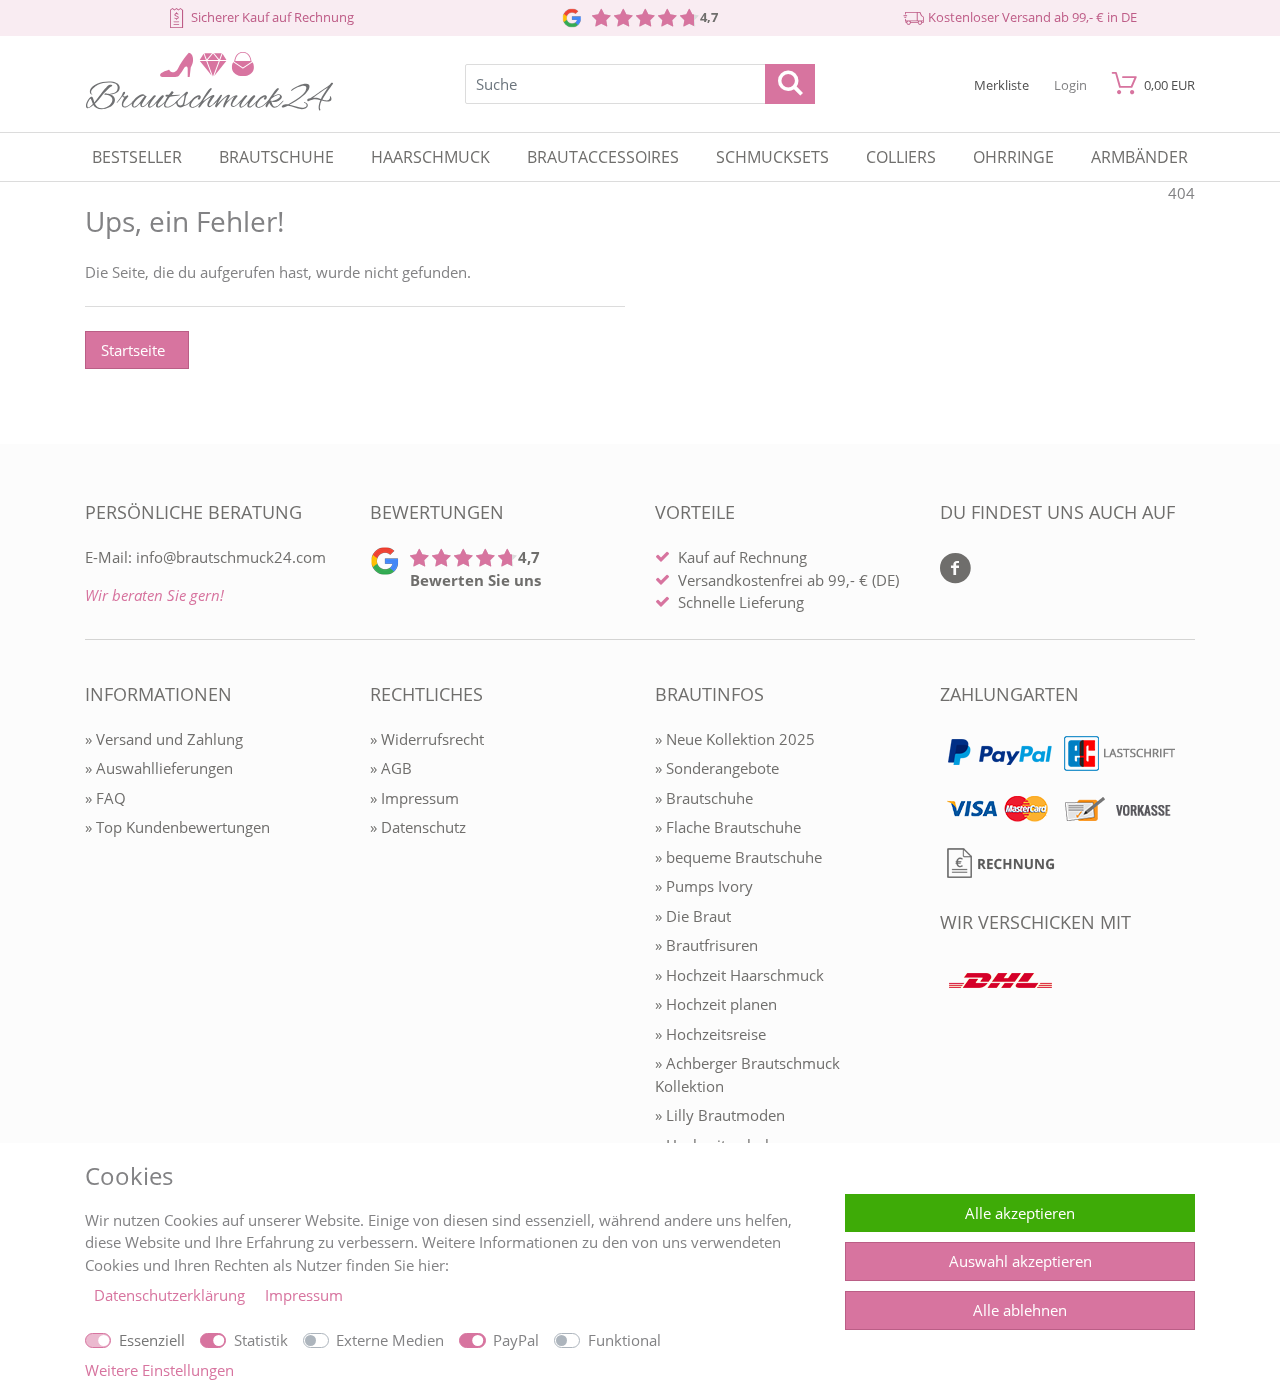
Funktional (624, 1340)
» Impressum (414, 798)
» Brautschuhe (704, 798)
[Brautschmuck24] (209, 105)
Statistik (261, 1340)
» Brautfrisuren (706, 945)
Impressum (304, 1295)
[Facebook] (955, 569)
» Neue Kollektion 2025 (735, 739)
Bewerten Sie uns (475, 580)
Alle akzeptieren (1020, 1213)
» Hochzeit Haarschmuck (739, 975)
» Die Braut (693, 916)
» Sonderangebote (717, 768)
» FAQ (105, 798)
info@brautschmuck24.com (231, 557)
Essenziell (152, 1340)
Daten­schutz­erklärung (171, 1295)
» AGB (391, 768)
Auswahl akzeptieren (1020, 1261)
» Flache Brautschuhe (728, 827)
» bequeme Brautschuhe (738, 857)
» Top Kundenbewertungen (177, 827)
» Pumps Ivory (704, 886)
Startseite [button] (133, 350)
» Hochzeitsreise (710, 1034)
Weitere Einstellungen (159, 1370)
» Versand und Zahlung (164, 739)
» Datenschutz (418, 827)
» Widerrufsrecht (427, 739)
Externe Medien (390, 1340)
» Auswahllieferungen (159, 768)
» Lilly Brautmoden (720, 1115)
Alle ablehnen (1020, 1310)
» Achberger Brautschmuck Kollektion (747, 1074)
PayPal (516, 1340)
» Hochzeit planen (716, 1004)
